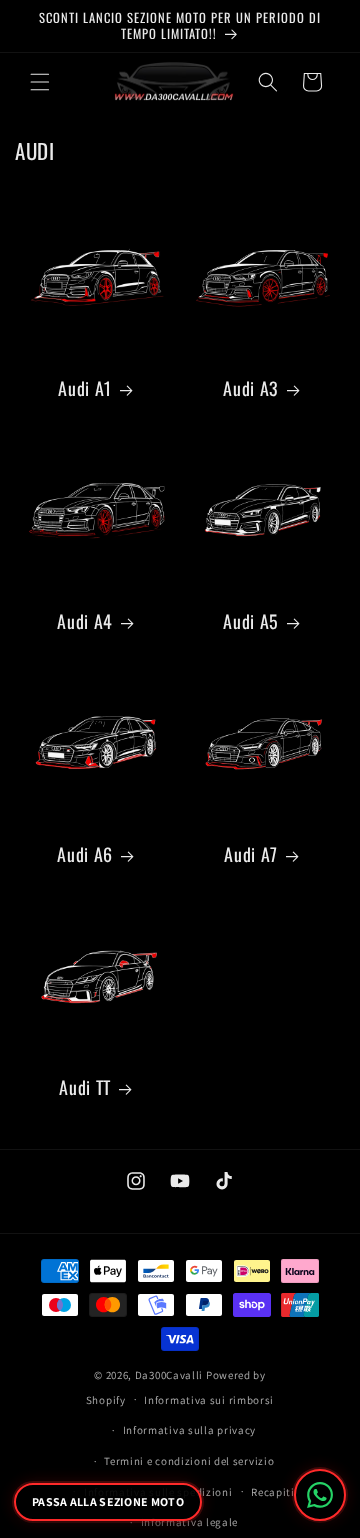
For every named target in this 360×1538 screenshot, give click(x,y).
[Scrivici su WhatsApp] (320, 1495)
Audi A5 (250, 621)
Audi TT (84, 1087)
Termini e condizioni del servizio (189, 1461)
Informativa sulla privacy (190, 1430)
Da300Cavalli (169, 1375)
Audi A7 (250, 854)
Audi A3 (250, 388)
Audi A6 (84, 854)
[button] (40, 82)
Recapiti (273, 1492)
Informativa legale (190, 1522)
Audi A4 (84, 621)
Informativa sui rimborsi (209, 1400)
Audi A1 (84, 388)
